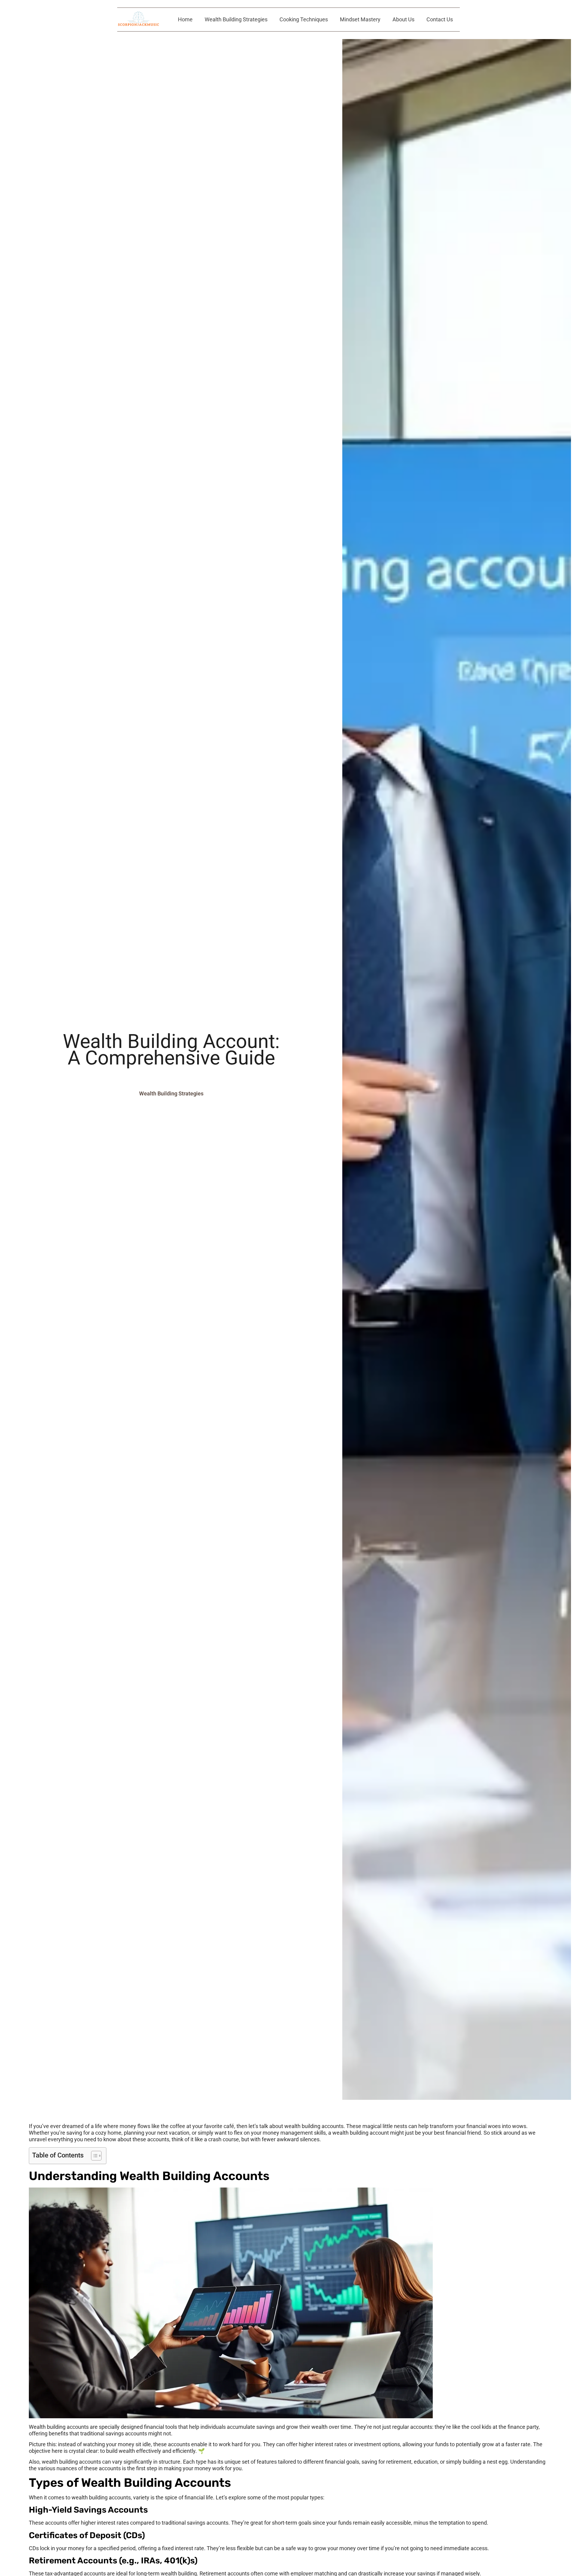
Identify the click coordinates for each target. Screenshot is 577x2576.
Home (185, 19)
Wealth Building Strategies (236, 19)
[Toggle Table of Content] (93, 2156)
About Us (403, 19)
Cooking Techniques (304, 19)
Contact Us (440, 19)
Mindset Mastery (360, 19)
